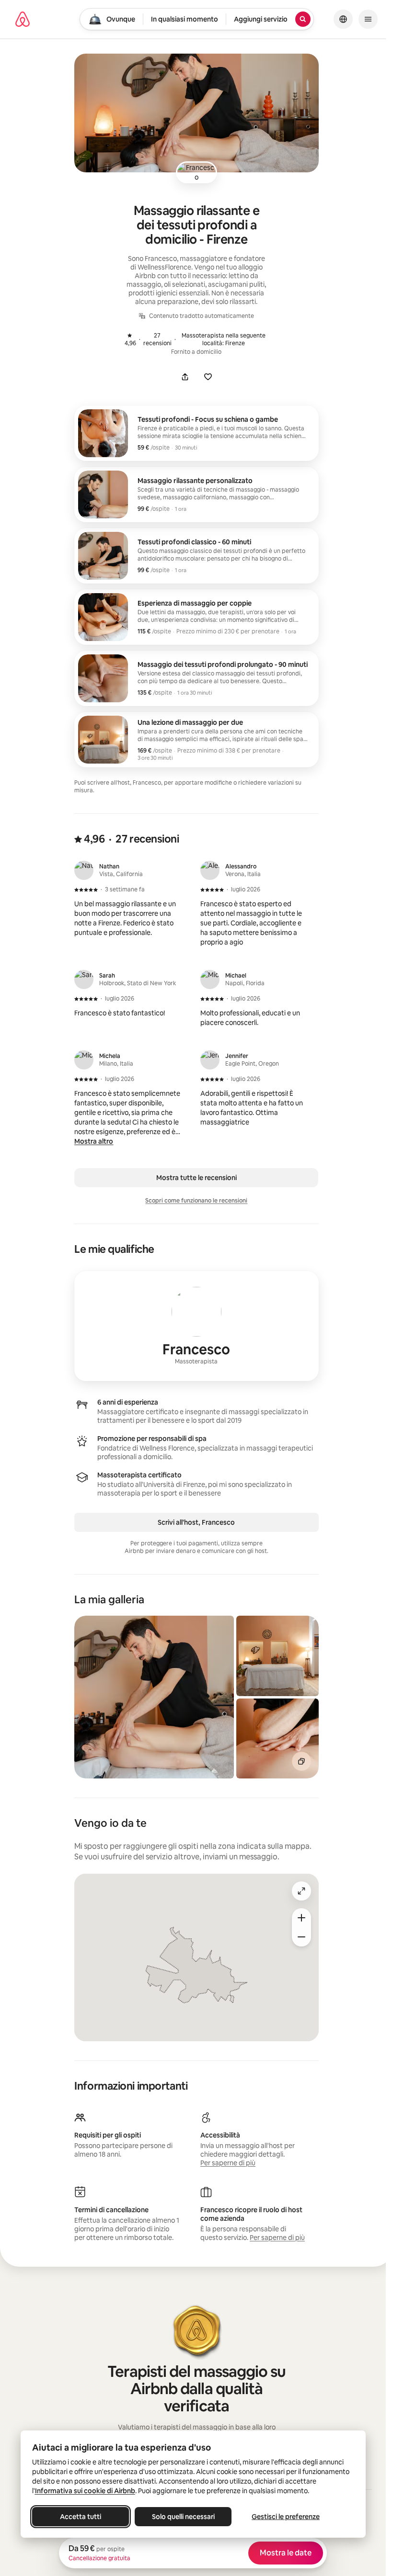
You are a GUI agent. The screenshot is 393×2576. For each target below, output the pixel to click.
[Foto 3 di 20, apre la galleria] (277, 1738)
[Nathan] (84, 870)
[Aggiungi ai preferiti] (208, 377)
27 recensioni (150, 339)
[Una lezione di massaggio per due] (196, 740)
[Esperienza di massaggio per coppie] (196, 617)
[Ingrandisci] (301, 1918)
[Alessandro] (210, 870)
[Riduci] (301, 1937)
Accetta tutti (81, 2517)
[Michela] (84, 1060)
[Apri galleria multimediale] (196, 113)
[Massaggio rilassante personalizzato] (196, 495)
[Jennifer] (210, 1060)
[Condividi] (185, 377)
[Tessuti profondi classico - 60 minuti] (196, 556)
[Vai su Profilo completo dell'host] (196, 1326)
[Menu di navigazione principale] (368, 19)
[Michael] (210, 979)
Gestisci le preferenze (286, 2517)
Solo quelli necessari (183, 2517)
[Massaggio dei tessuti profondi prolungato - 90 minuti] (196, 678)
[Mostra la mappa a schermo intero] (301, 1891)
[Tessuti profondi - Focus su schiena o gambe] (196, 433)
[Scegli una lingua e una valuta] (343, 19)
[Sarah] (84, 979)
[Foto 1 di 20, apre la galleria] (154, 1697)
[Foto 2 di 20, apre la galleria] (277, 1656)
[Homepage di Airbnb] (23, 19)
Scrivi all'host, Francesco (196, 1522)
